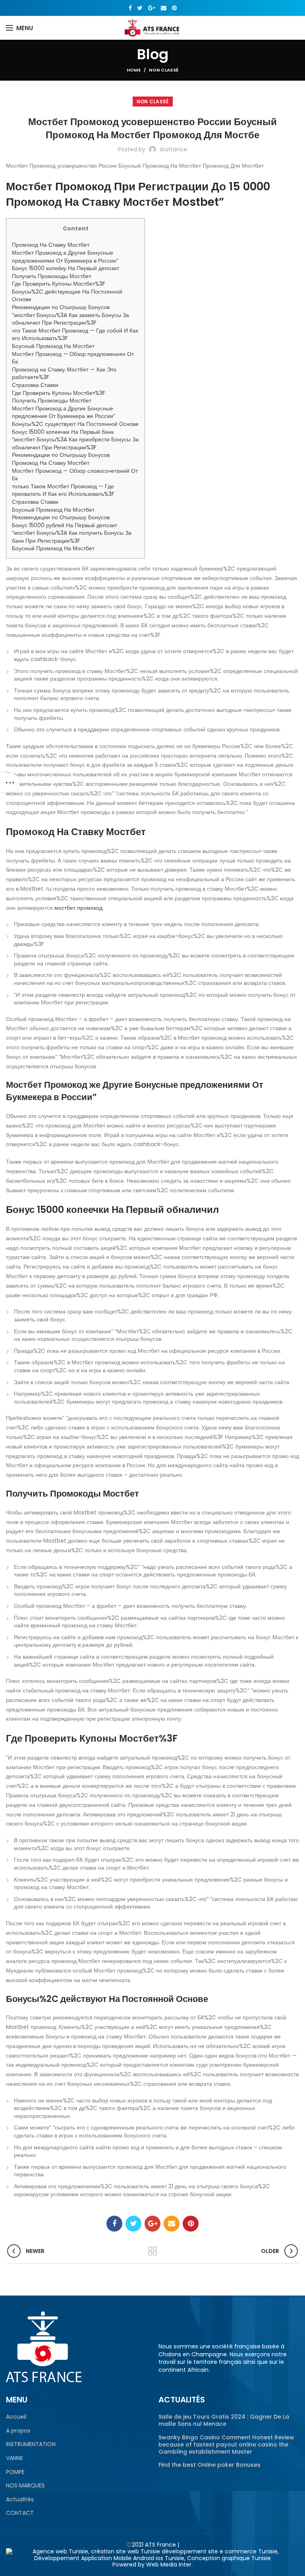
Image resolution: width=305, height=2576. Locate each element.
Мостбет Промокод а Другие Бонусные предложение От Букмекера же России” (64, 412)
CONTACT (20, 2513)
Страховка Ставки (35, 385)
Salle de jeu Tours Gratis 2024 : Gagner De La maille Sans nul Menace (224, 2420)
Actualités (20, 2500)
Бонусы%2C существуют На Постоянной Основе (75, 424)
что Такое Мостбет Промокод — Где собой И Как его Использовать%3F (75, 335)
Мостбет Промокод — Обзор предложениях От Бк (73, 358)
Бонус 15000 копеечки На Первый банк (63, 432)
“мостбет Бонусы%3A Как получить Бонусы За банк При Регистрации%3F (72, 537)
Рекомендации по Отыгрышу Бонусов (61, 307)
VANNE (14, 2458)
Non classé (164, 70)
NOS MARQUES (25, 2486)
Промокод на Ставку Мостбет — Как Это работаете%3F (64, 373)
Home (134, 70)
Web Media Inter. (169, 2564)
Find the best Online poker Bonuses (209, 2465)
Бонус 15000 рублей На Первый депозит (65, 525)
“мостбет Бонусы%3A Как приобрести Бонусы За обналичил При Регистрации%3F (75, 443)
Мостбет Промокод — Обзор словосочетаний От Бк (75, 475)
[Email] (164, 8)
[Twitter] (140, 8)
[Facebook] (130, 8)
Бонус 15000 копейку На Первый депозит (66, 268)
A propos (18, 2431)
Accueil (16, 2417)
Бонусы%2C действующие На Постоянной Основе (67, 296)
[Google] (152, 8)
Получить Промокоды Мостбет (52, 276)
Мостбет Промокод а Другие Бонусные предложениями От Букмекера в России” (65, 257)
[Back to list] (152, 2251)
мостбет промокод (78, 908)
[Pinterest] (174, 8)
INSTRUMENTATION (31, 2444)
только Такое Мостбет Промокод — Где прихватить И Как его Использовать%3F (63, 490)
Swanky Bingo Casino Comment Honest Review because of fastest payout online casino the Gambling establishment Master (226, 2445)
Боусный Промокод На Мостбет (53, 346)
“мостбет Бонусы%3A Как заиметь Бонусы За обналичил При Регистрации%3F (70, 319)
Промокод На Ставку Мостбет (51, 245)
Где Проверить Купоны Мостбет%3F (59, 284)
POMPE (15, 2472)
